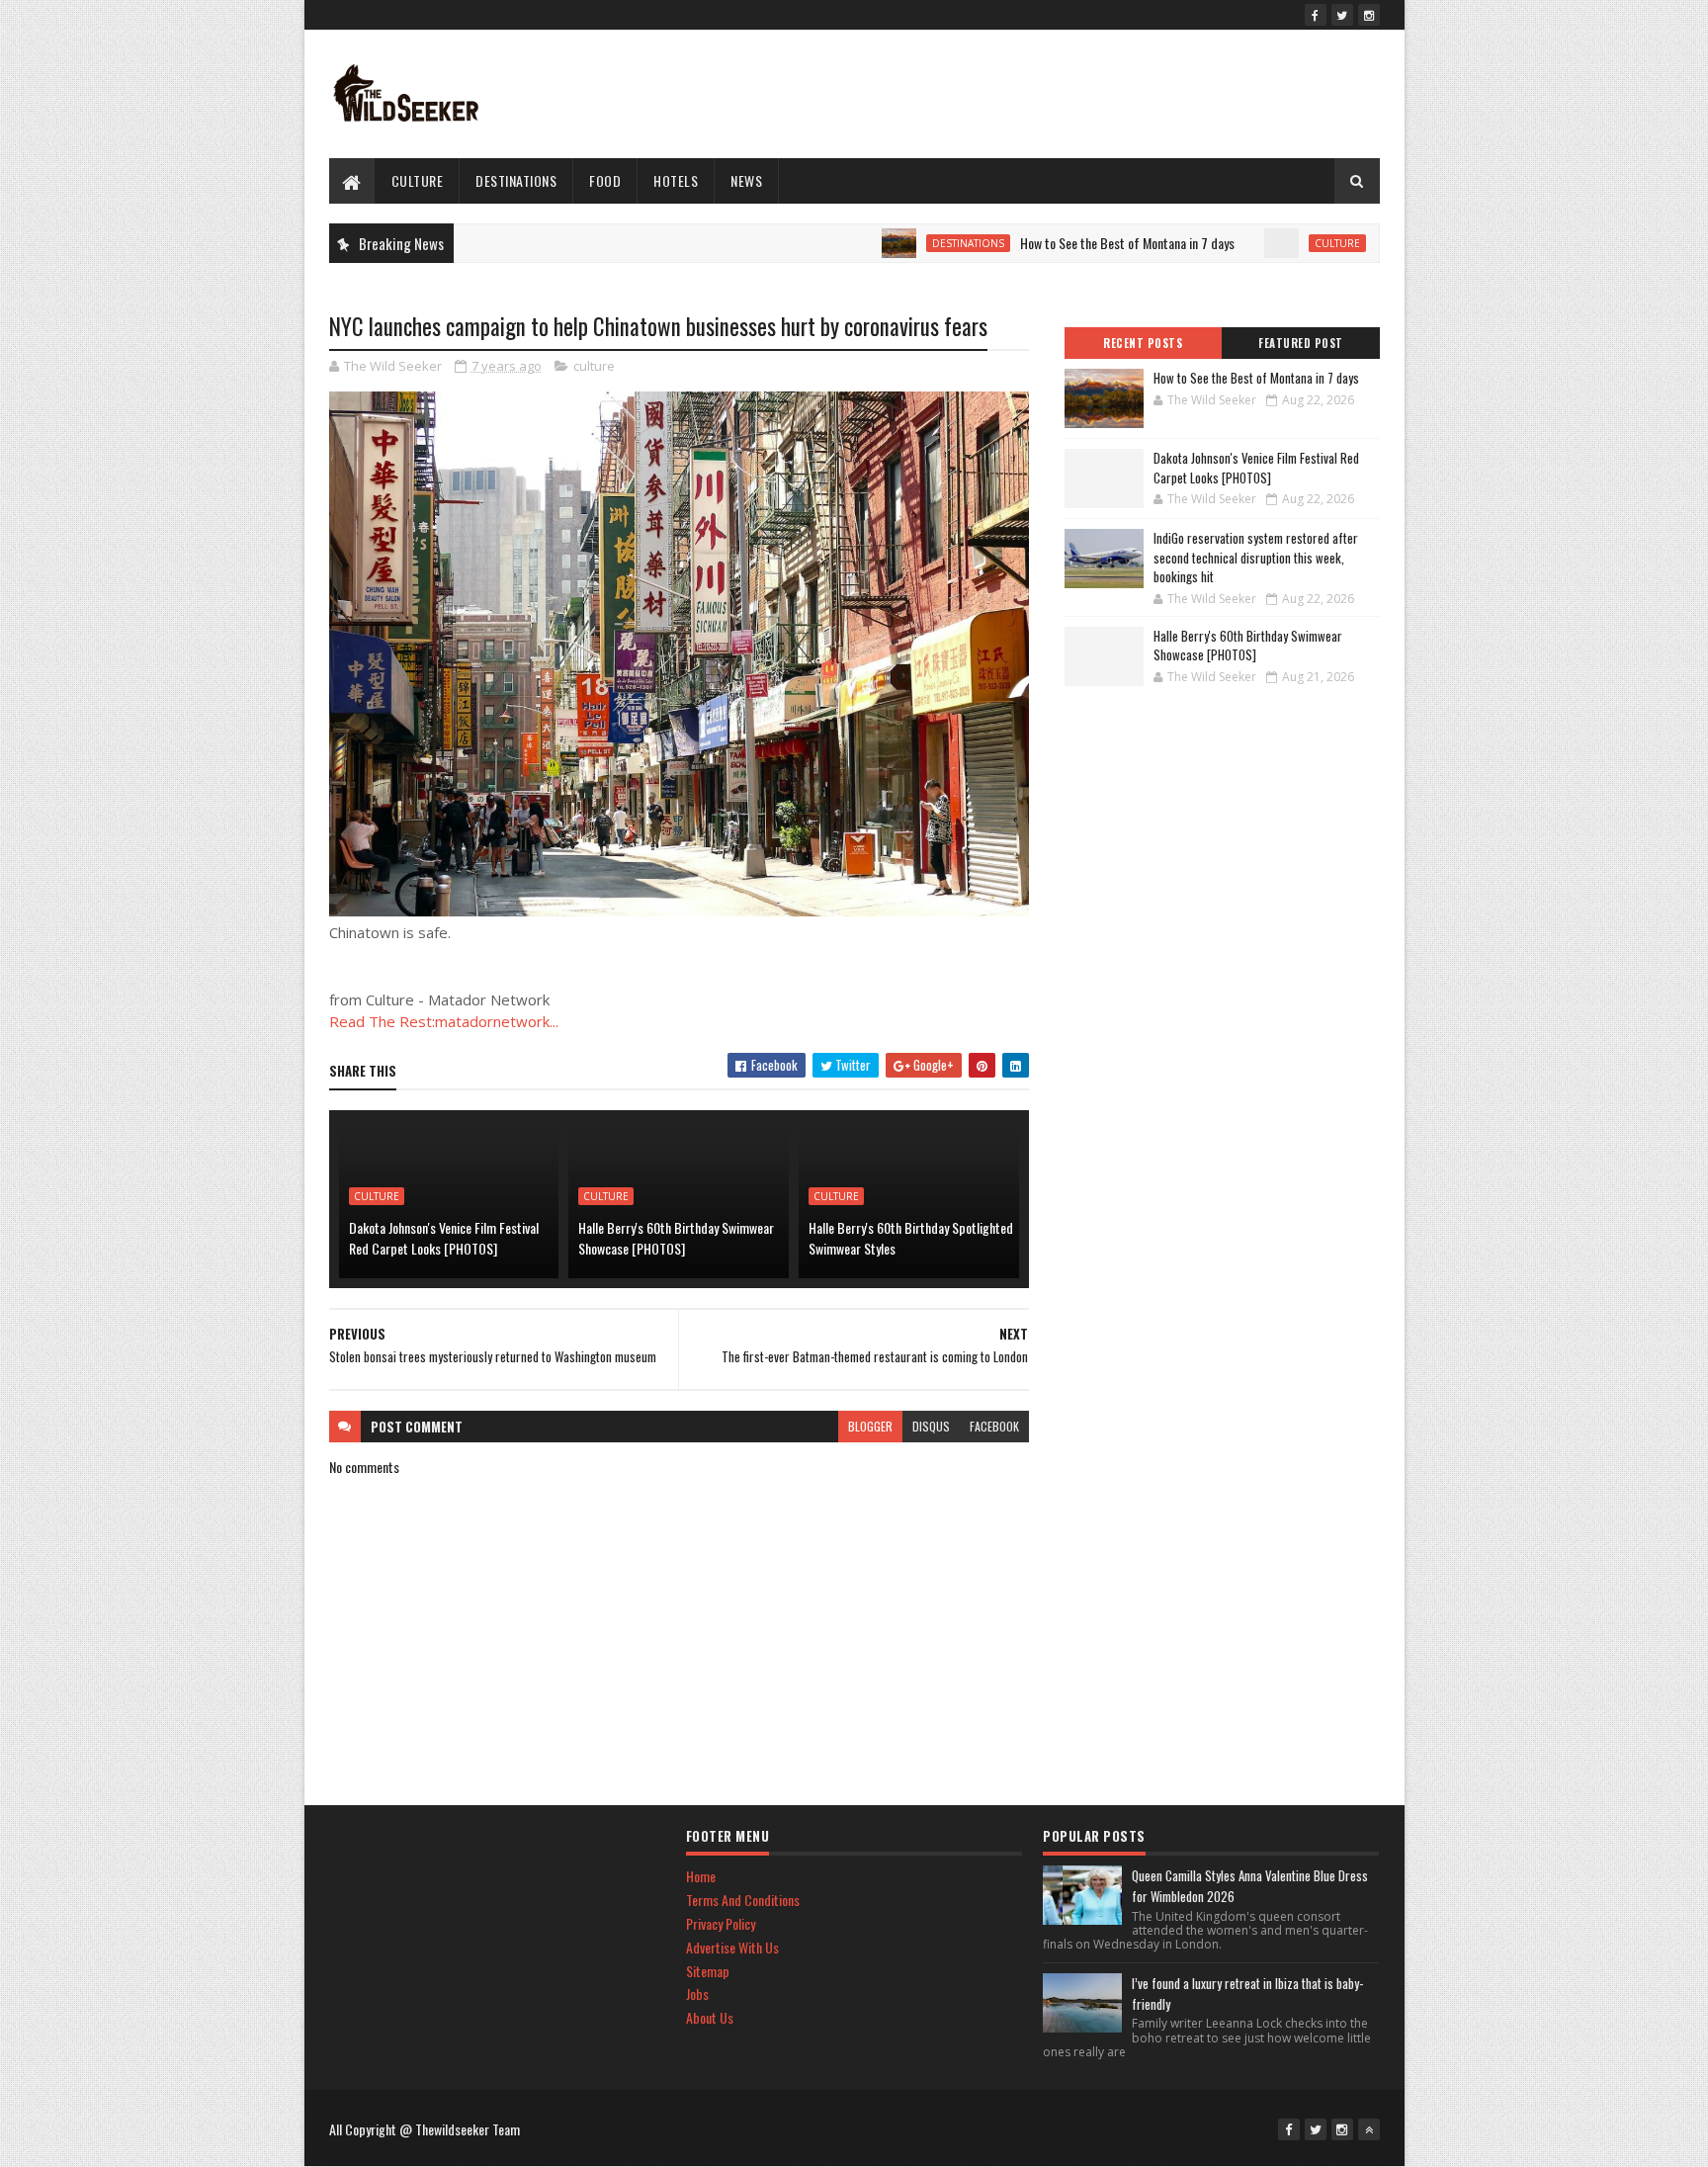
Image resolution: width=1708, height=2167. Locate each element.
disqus (931, 1426)
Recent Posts (1143, 343)
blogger (870, 1426)
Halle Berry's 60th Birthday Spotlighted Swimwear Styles (911, 1238)
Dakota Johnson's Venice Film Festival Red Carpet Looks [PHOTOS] (444, 1238)
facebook (994, 1426)
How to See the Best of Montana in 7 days (1073, 243)
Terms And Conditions (743, 1900)
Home (701, 1876)
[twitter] (1342, 15)
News (746, 180)
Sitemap (708, 1971)
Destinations (516, 180)
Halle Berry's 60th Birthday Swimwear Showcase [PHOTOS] (676, 1238)
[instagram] (1369, 15)
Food (605, 180)
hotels (676, 180)
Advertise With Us (732, 1947)
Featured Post (1301, 343)
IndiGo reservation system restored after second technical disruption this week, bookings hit (1256, 557)
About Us (710, 2017)
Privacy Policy (721, 1923)
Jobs (697, 1994)
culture (418, 180)
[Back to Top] (1369, 2129)
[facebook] (1316, 15)
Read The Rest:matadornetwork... (444, 1021)
